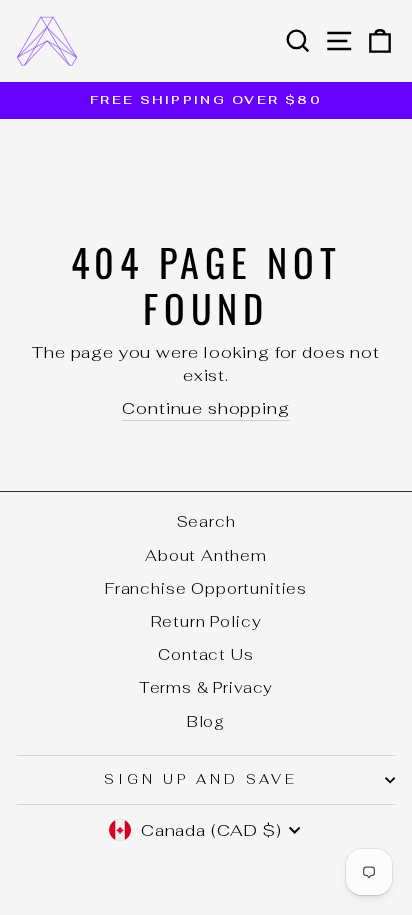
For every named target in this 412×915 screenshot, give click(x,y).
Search (206, 521)
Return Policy (206, 621)
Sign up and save (201, 779)
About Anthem (206, 555)
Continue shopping (205, 408)
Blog (206, 721)
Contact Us (205, 654)
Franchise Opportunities (206, 588)
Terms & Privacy (206, 687)
